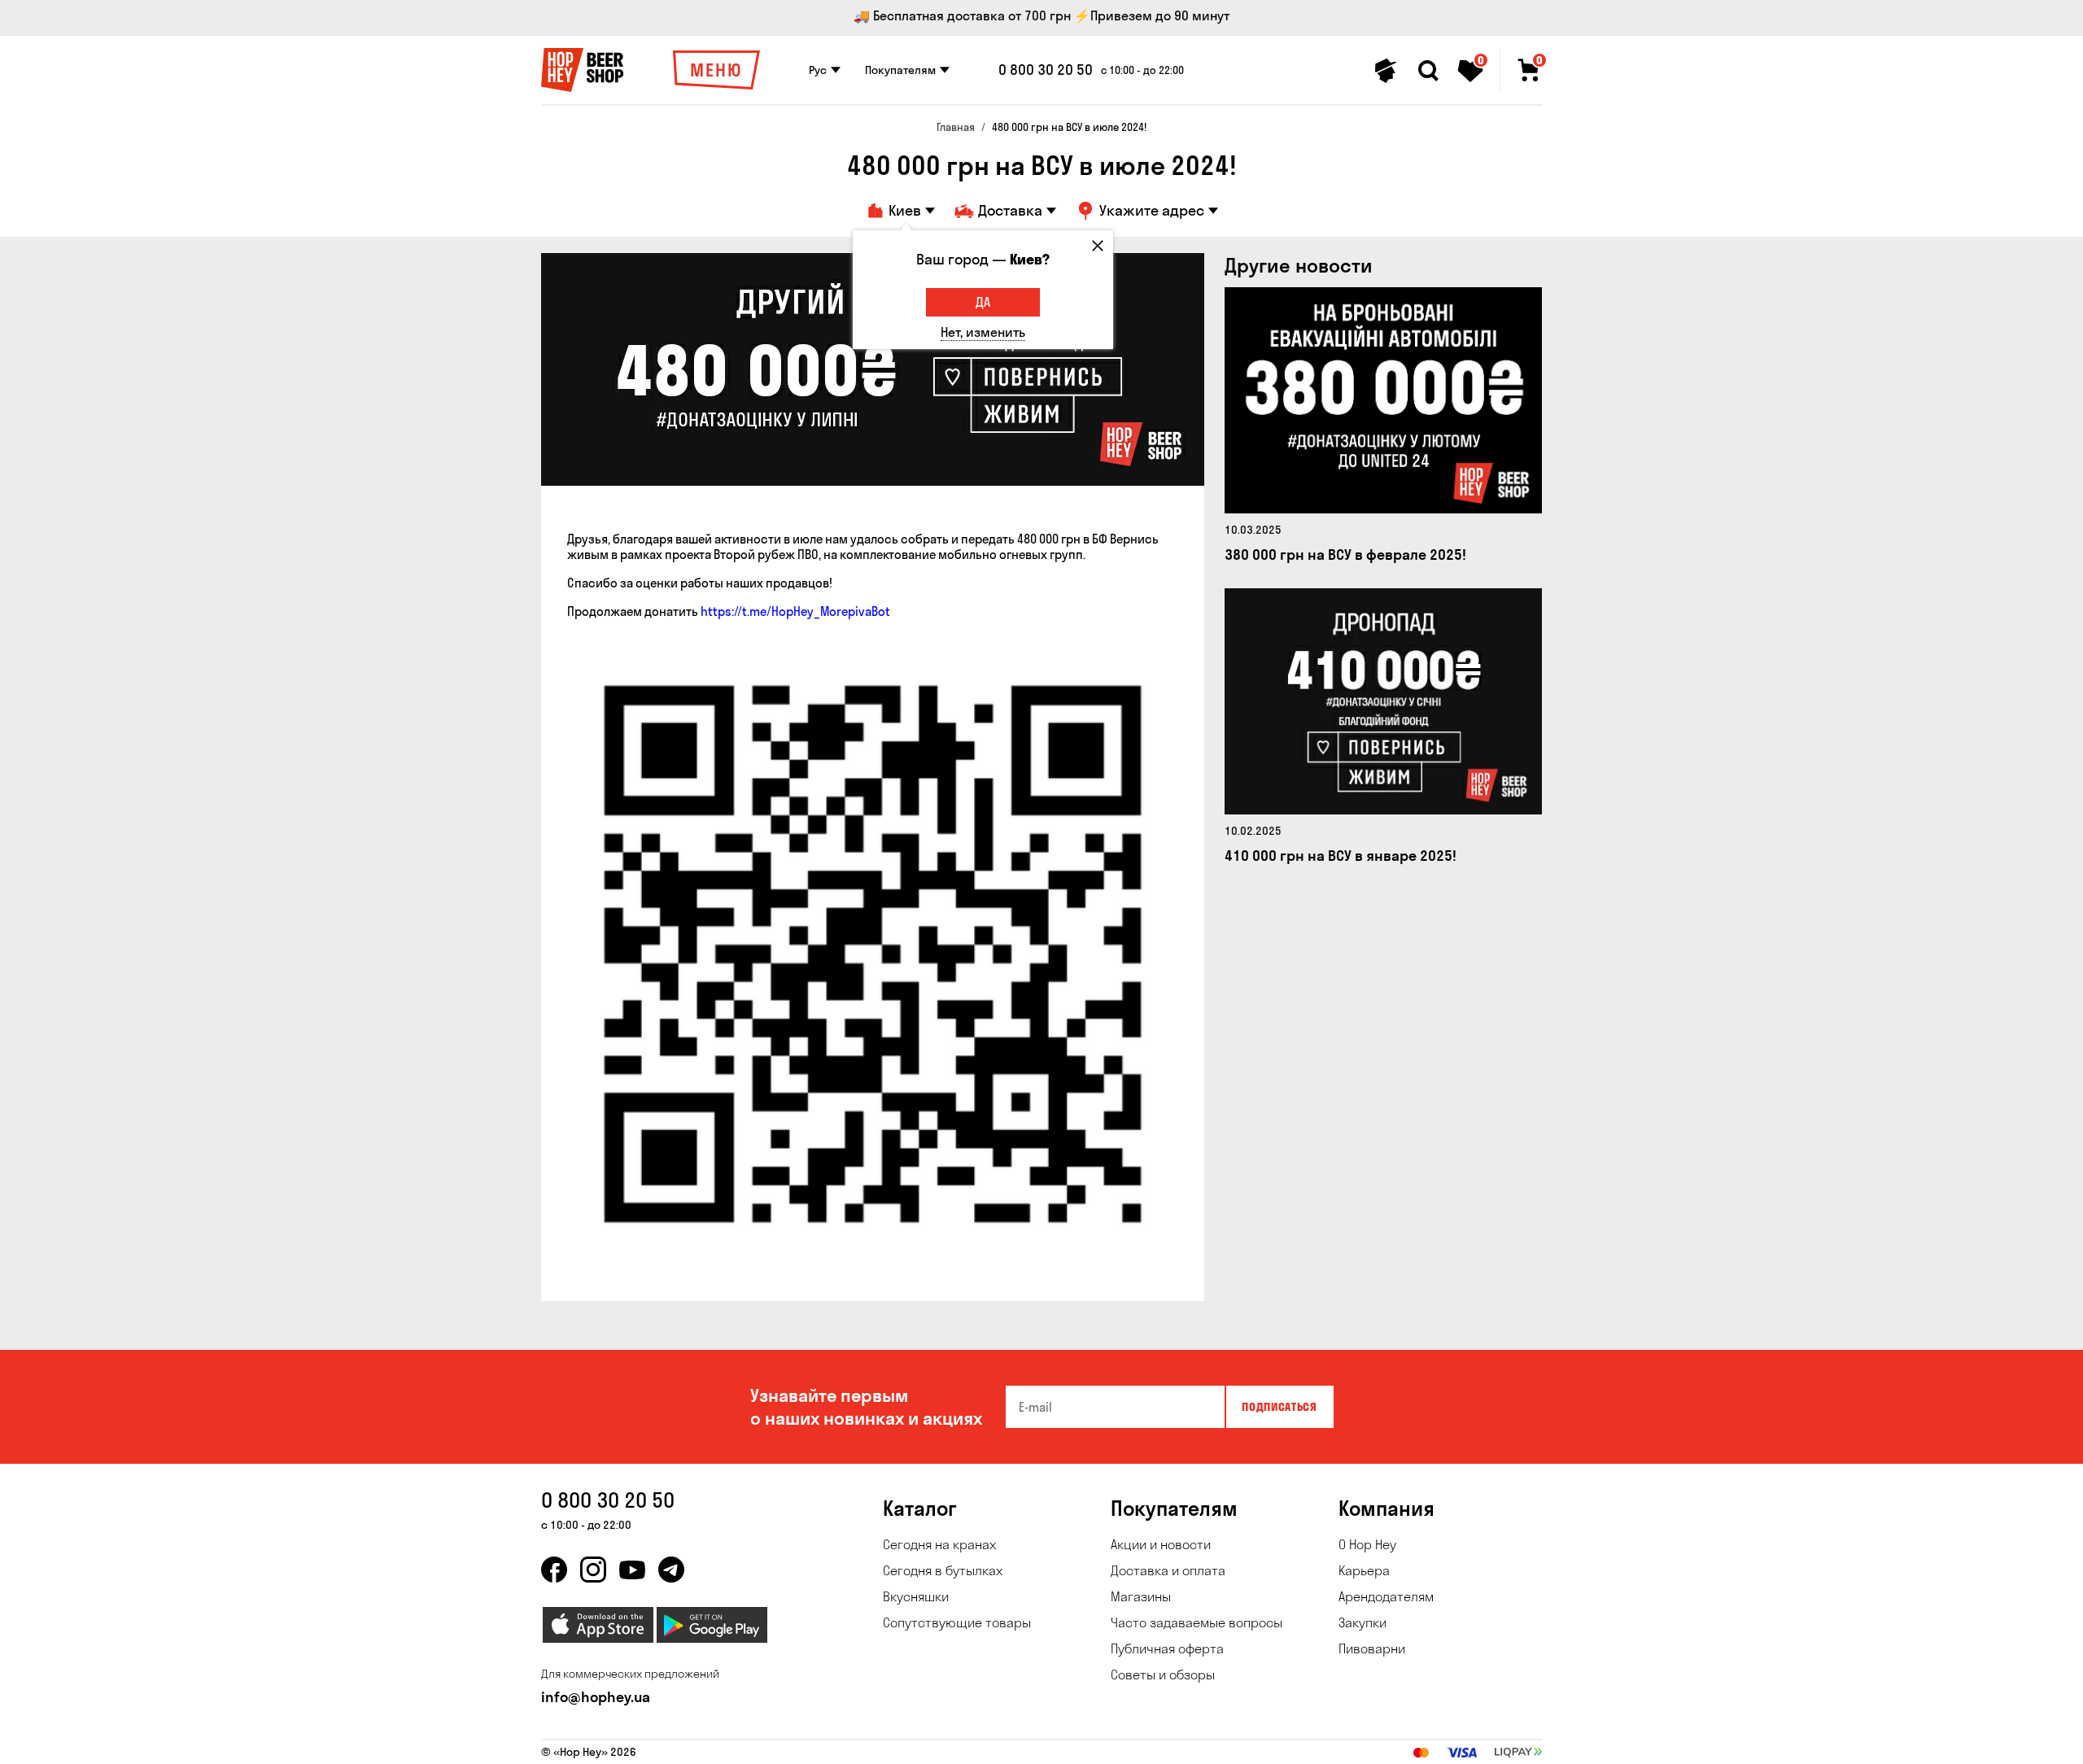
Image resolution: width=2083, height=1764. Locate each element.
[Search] (1428, 71)
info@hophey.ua (596, 1697)
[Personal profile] (1386, 71)
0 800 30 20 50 (1046, 70)
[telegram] (671, 1570)
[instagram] (593, 1570)
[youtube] (632, 1570)
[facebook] (554, 1570)
